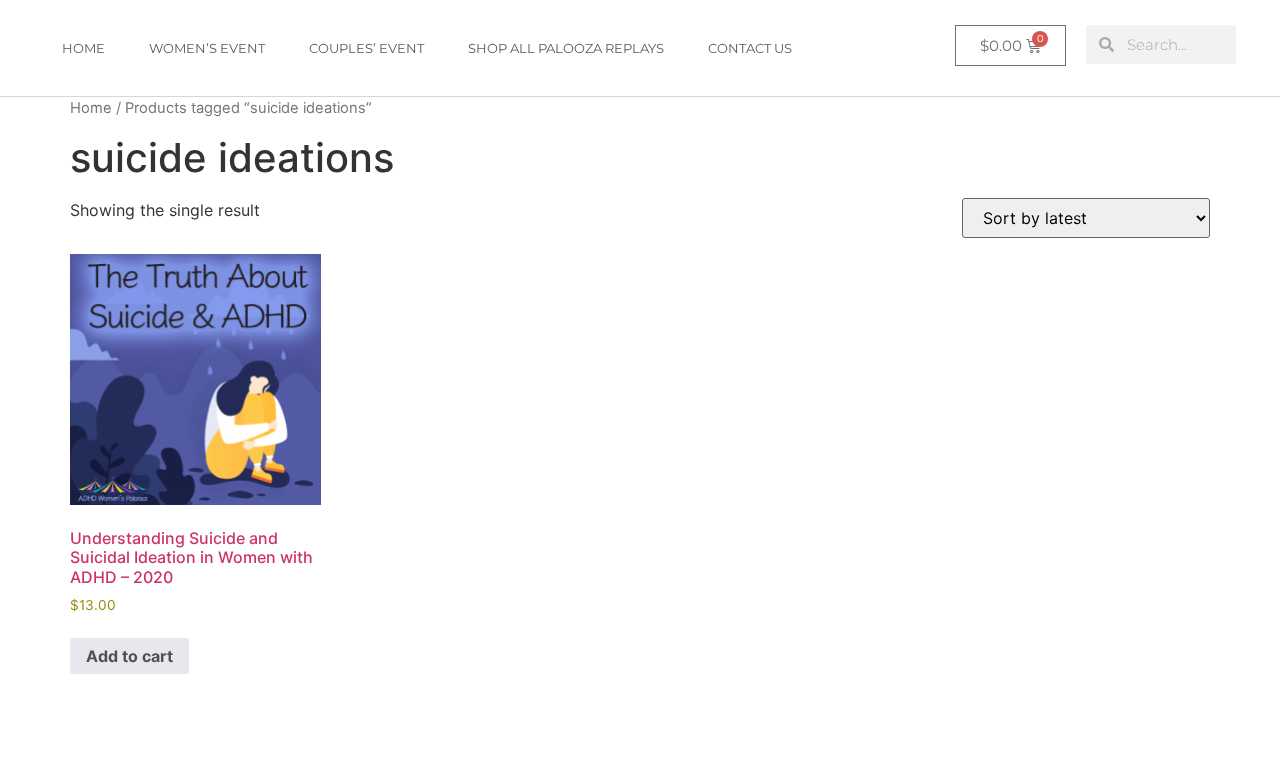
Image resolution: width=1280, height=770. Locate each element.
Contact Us (750, 48)
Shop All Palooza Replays (566, 48)
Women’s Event (207, 48)
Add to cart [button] (129, 656)
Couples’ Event (366, 48)
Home (83, 48)
